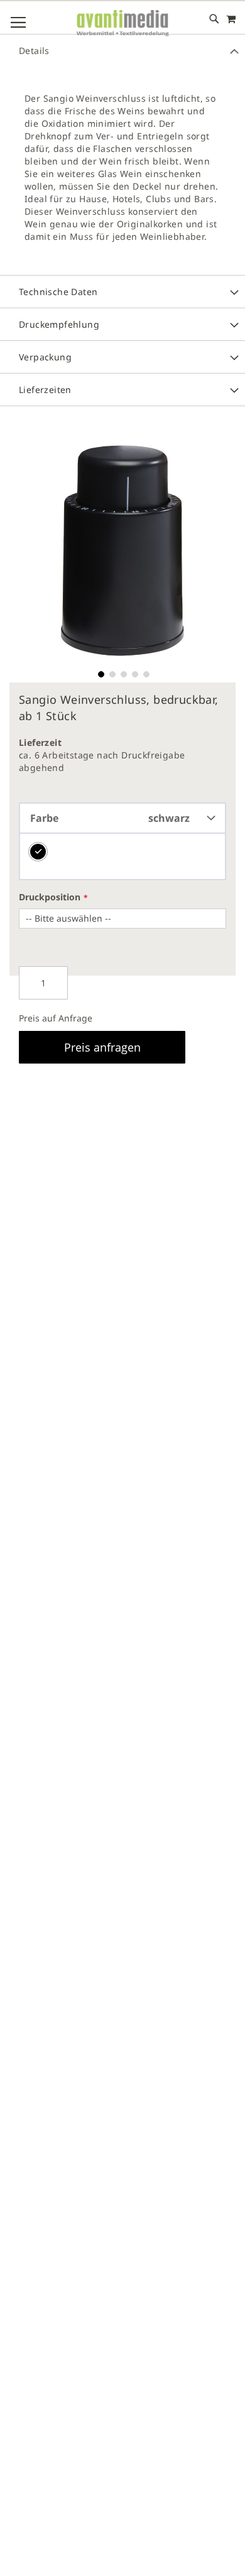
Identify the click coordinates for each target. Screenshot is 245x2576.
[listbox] (122, 857)
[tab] (122, 50)
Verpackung (45, 357)
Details (34, 51)
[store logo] (122, 24)
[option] (38, 852)
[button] (100, 673)
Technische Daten (58, 292)
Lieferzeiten (45, 390)
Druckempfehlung (59, 324)
